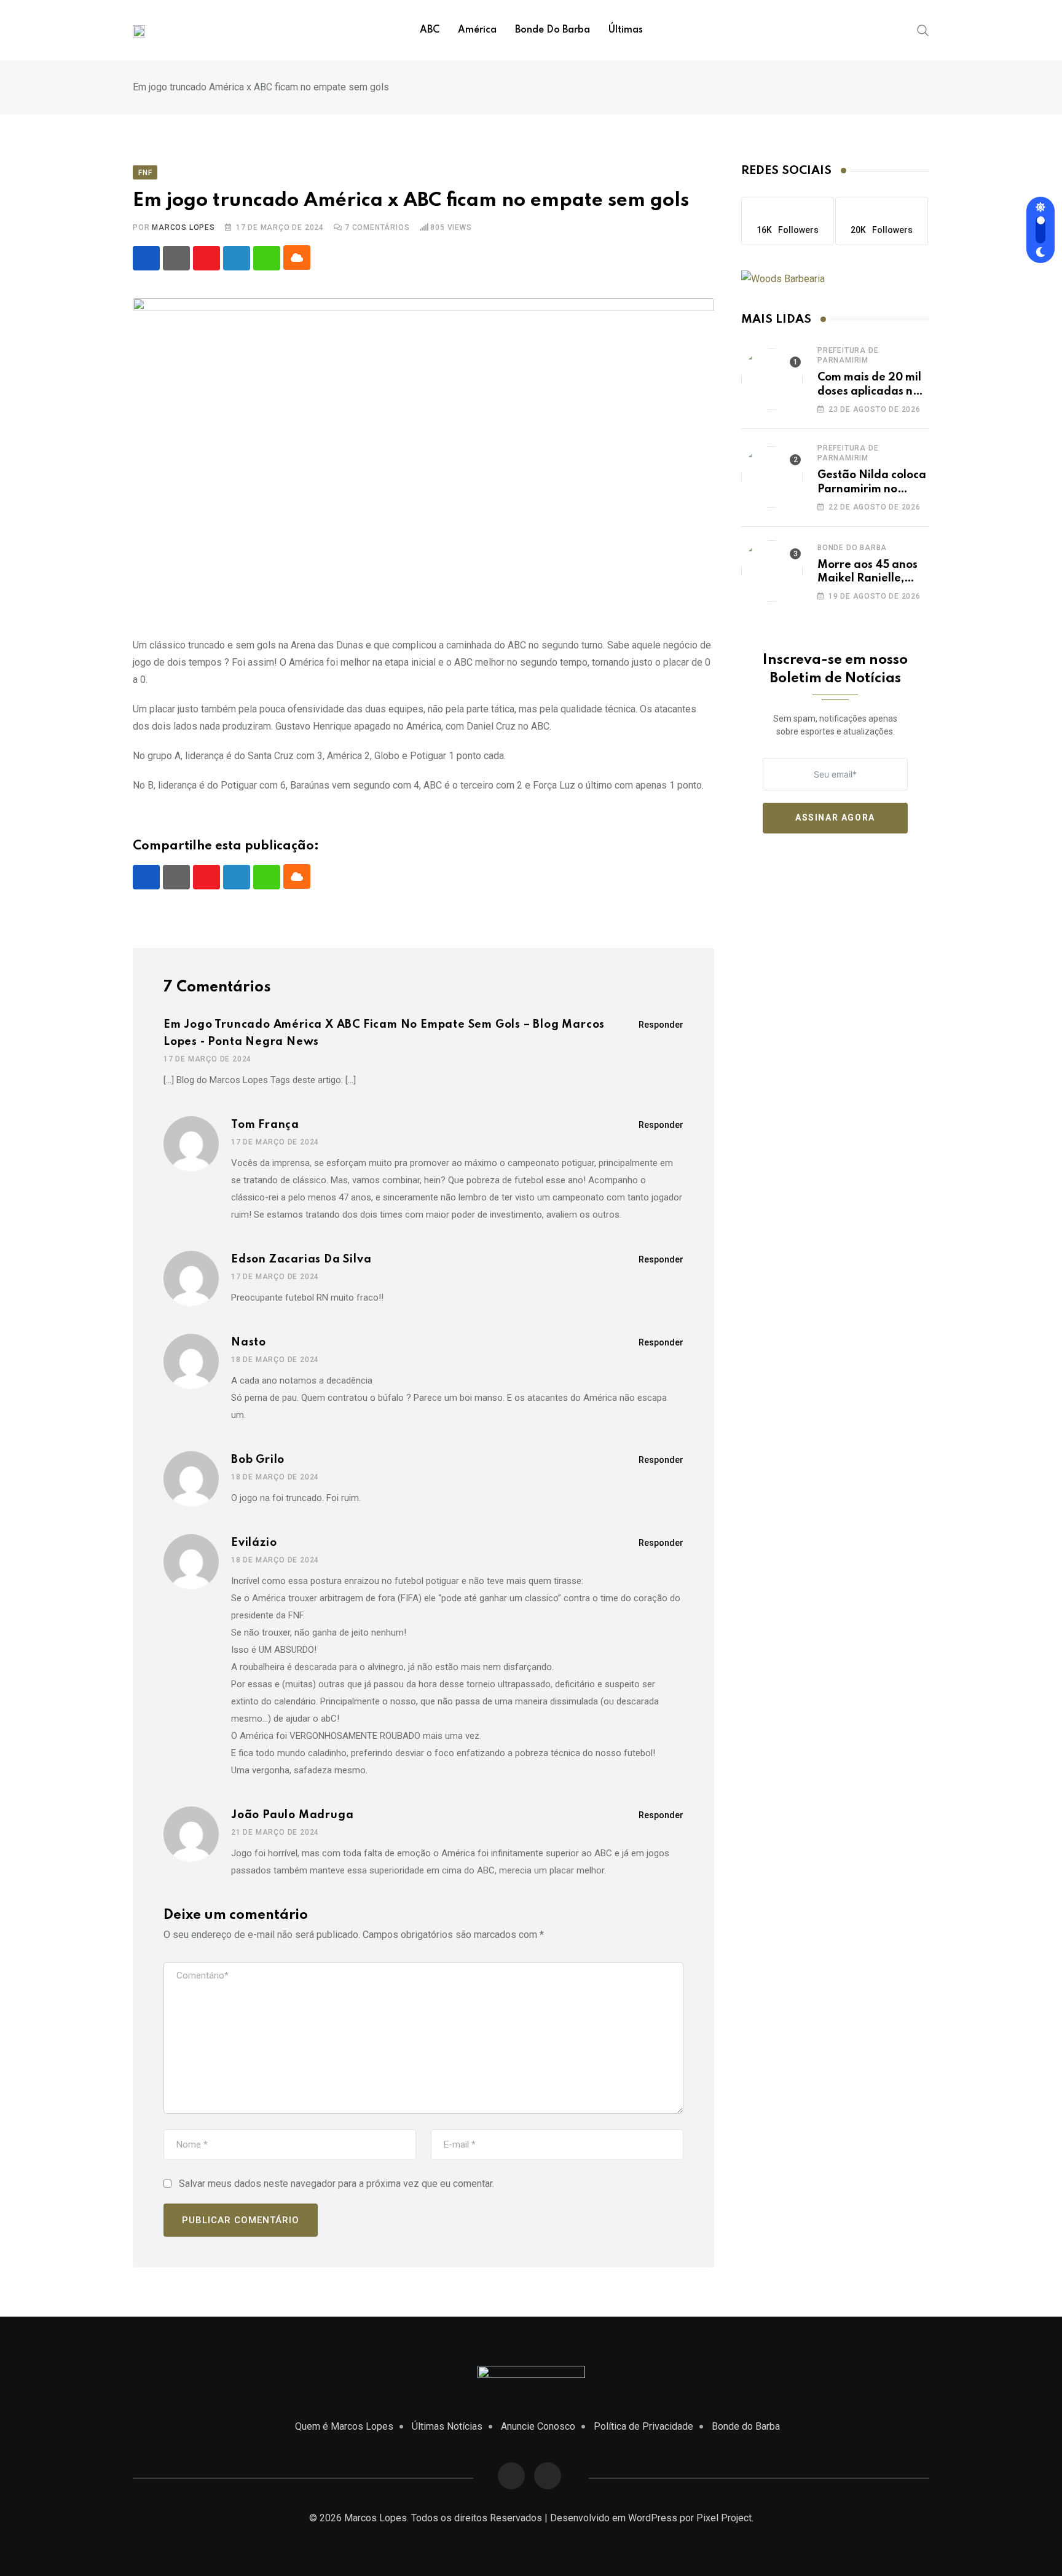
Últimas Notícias (447, 2426)
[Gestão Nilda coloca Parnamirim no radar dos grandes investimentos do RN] (772, 477)
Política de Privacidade (643, 2426)
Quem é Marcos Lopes (344, 2426)
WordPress (653, 2518)
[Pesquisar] (923, 30)
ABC (430, 30)
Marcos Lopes (183, 227)
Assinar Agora (835, 817)
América (477, 30)
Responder (661, 1025)
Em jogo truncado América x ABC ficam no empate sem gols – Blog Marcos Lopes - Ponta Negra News (384, 1033)
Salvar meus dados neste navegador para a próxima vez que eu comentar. (336, 2184)
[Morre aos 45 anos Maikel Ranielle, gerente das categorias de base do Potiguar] (772, 571)
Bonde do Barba (553, 30)
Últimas (626, 30)
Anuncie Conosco (538, 2426)
